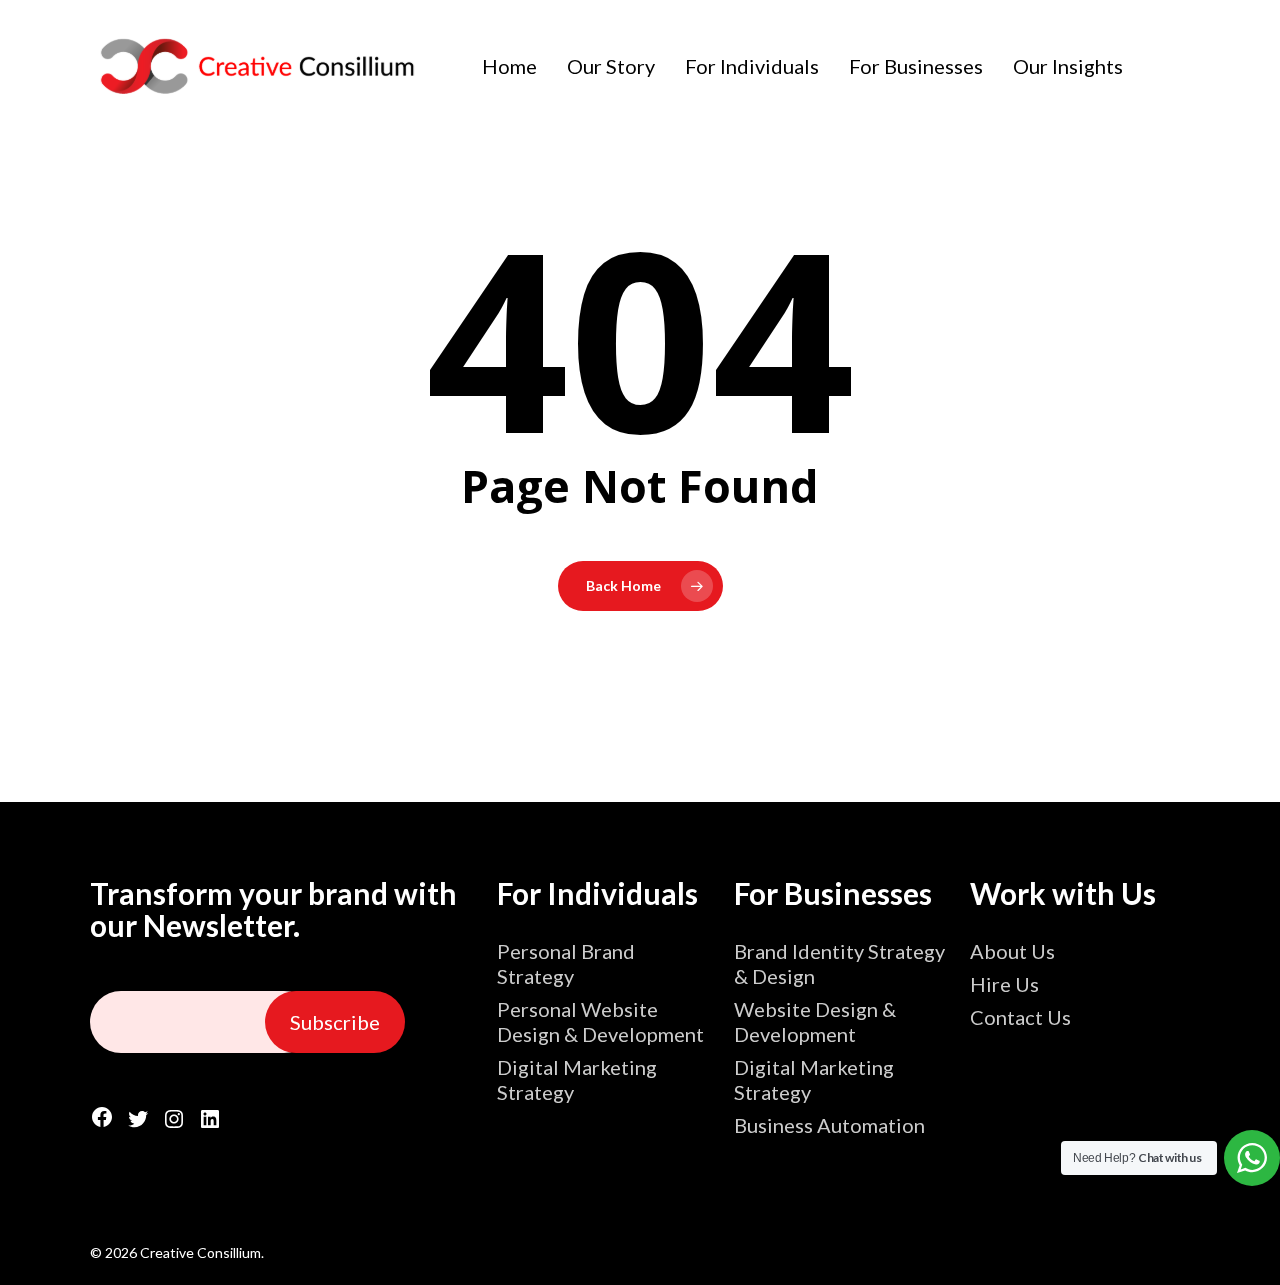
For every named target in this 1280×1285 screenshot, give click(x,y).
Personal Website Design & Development (600, 1021)
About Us (1012, 951)
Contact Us (1020, 1017)
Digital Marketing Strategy (577, 1079)
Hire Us (1004, 984)
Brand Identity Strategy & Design (839, 963)
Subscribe (335, 1022)
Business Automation (829, 1125)
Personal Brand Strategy (566, 963)
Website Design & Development (815, 1021)
